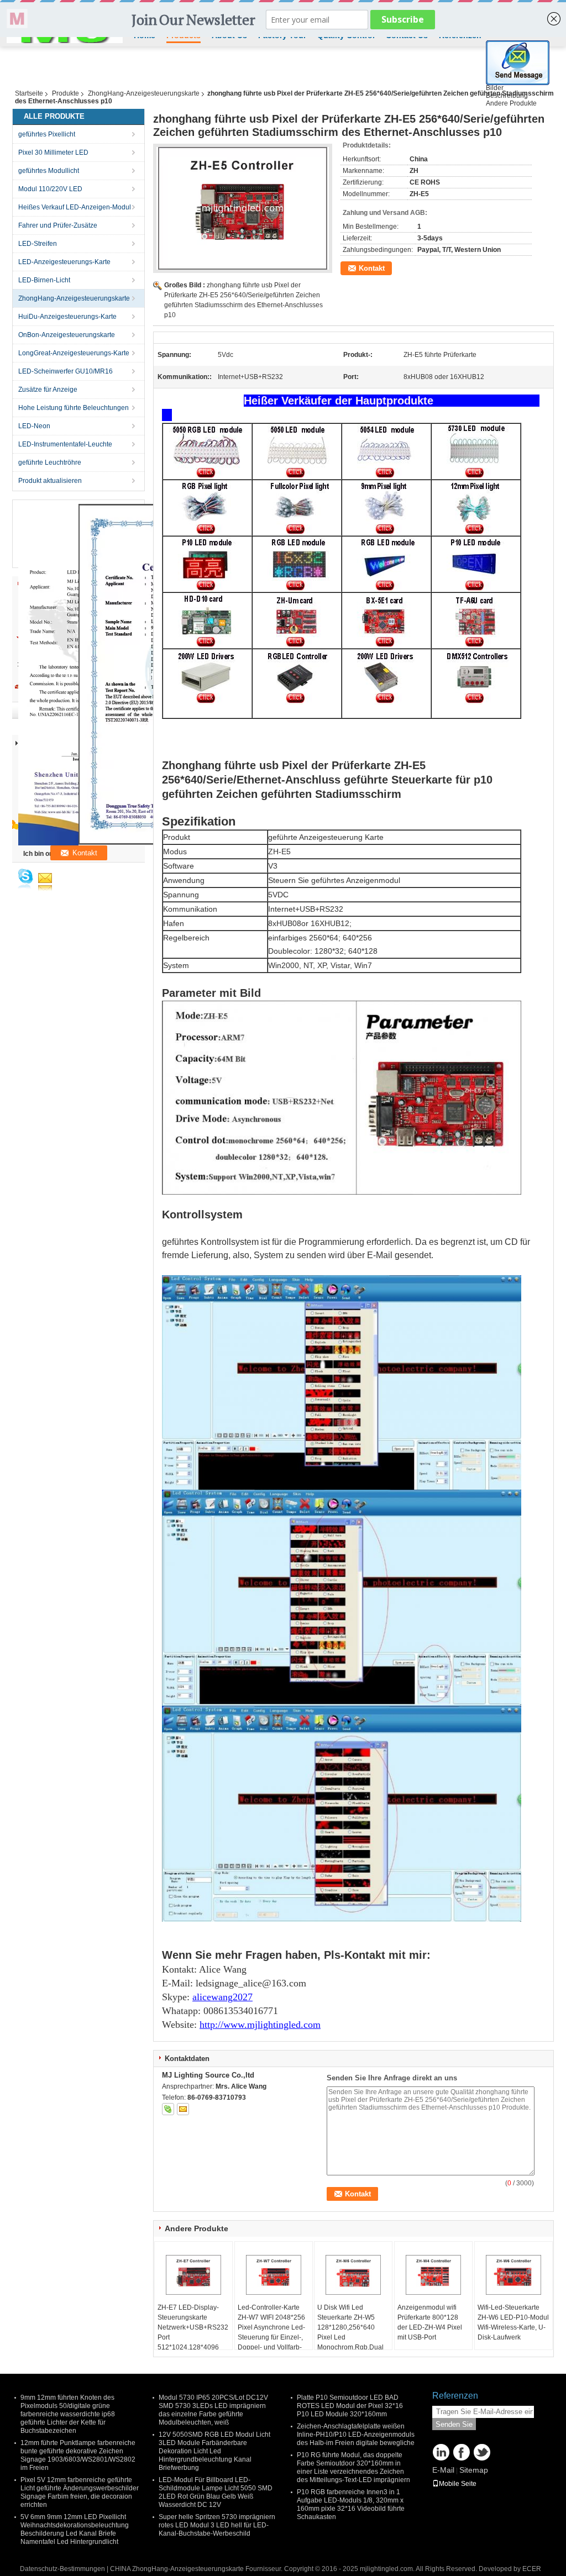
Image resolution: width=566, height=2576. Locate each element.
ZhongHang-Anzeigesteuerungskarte (144, 93)
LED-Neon (34, 426)
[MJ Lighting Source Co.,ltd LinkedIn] (441, 2452)
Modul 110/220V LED (50, 189)
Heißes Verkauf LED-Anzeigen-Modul (75, 207)
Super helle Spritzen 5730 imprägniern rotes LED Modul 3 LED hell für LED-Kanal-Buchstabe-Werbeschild (217, 2525)
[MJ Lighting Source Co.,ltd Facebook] (462, 2452)
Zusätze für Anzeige (48, 390)
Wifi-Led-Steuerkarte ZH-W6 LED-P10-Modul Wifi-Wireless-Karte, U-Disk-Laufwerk (513, 2322)
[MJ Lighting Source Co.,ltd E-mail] (183, 2109)
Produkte (65, 93)
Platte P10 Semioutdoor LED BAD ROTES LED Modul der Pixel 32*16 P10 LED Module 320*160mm (350, 2406)
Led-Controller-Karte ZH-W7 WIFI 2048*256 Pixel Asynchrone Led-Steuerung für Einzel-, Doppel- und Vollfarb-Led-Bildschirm (271, 2332)
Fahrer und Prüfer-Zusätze (58, 225)
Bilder (495, 88)
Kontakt (372, 268)
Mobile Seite (458, 2484)
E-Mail (443, 2470)
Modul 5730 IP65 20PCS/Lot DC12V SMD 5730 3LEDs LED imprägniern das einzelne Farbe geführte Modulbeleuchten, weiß (213, 2410)
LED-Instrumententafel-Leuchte (65, 444)
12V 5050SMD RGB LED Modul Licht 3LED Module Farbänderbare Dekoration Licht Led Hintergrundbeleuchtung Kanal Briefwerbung (214, 2451)
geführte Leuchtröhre (50, 462)
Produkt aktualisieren (50, 481)
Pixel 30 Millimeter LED (53, 153)
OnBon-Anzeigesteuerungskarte (67, 335)
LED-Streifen (38, 244)
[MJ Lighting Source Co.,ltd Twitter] (482, 2452)
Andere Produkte (511, 103)
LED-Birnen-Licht (44, 280)
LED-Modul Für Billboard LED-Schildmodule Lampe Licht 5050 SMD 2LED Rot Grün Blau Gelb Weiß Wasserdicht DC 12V (216, 2492)
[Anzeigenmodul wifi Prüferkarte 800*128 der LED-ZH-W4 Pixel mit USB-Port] (433, 2275)
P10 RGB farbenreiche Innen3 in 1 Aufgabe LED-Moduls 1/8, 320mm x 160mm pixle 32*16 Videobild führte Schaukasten (351, 2504)
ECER (532, 2569)
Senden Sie (454, 2424)
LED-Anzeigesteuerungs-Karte (64, 262)
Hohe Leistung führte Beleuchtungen (74, 408)
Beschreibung (507, 96)
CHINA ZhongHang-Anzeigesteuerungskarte (177, 2569)
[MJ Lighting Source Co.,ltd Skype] (168, 2109)
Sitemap (474, 2470)
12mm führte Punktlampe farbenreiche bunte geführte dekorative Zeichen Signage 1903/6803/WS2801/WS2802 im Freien (78, 2455)
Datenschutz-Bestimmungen (62, 2569)
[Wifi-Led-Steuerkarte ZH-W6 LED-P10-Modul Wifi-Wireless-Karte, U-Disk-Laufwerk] (513, 2275)
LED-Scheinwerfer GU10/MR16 (65, 371)
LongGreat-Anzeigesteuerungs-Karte (74, 353)
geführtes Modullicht (49, 171)
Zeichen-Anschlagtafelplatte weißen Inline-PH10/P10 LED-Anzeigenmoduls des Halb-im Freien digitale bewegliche (356, 2435)
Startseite (29, 93)
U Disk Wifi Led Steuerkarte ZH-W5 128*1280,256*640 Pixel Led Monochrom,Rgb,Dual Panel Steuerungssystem (350, 2337)
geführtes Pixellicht (47, 134)
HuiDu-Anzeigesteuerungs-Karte (67, 317)
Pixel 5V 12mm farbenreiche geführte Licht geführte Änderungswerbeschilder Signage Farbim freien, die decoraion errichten (80, 2492)
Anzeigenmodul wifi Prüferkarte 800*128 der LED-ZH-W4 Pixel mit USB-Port (430, 2322)
